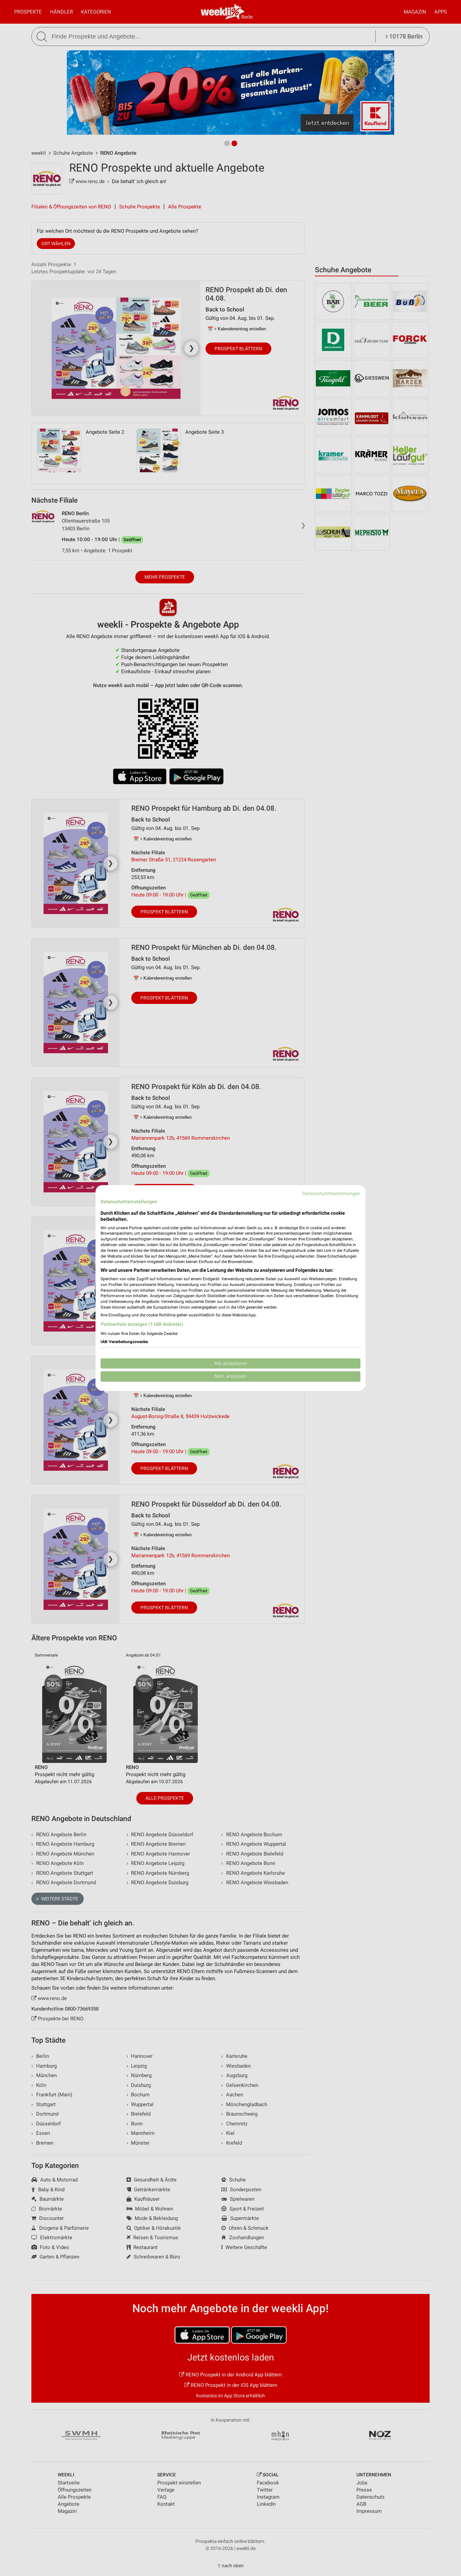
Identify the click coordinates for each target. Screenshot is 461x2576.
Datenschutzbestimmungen (331, 1193)
